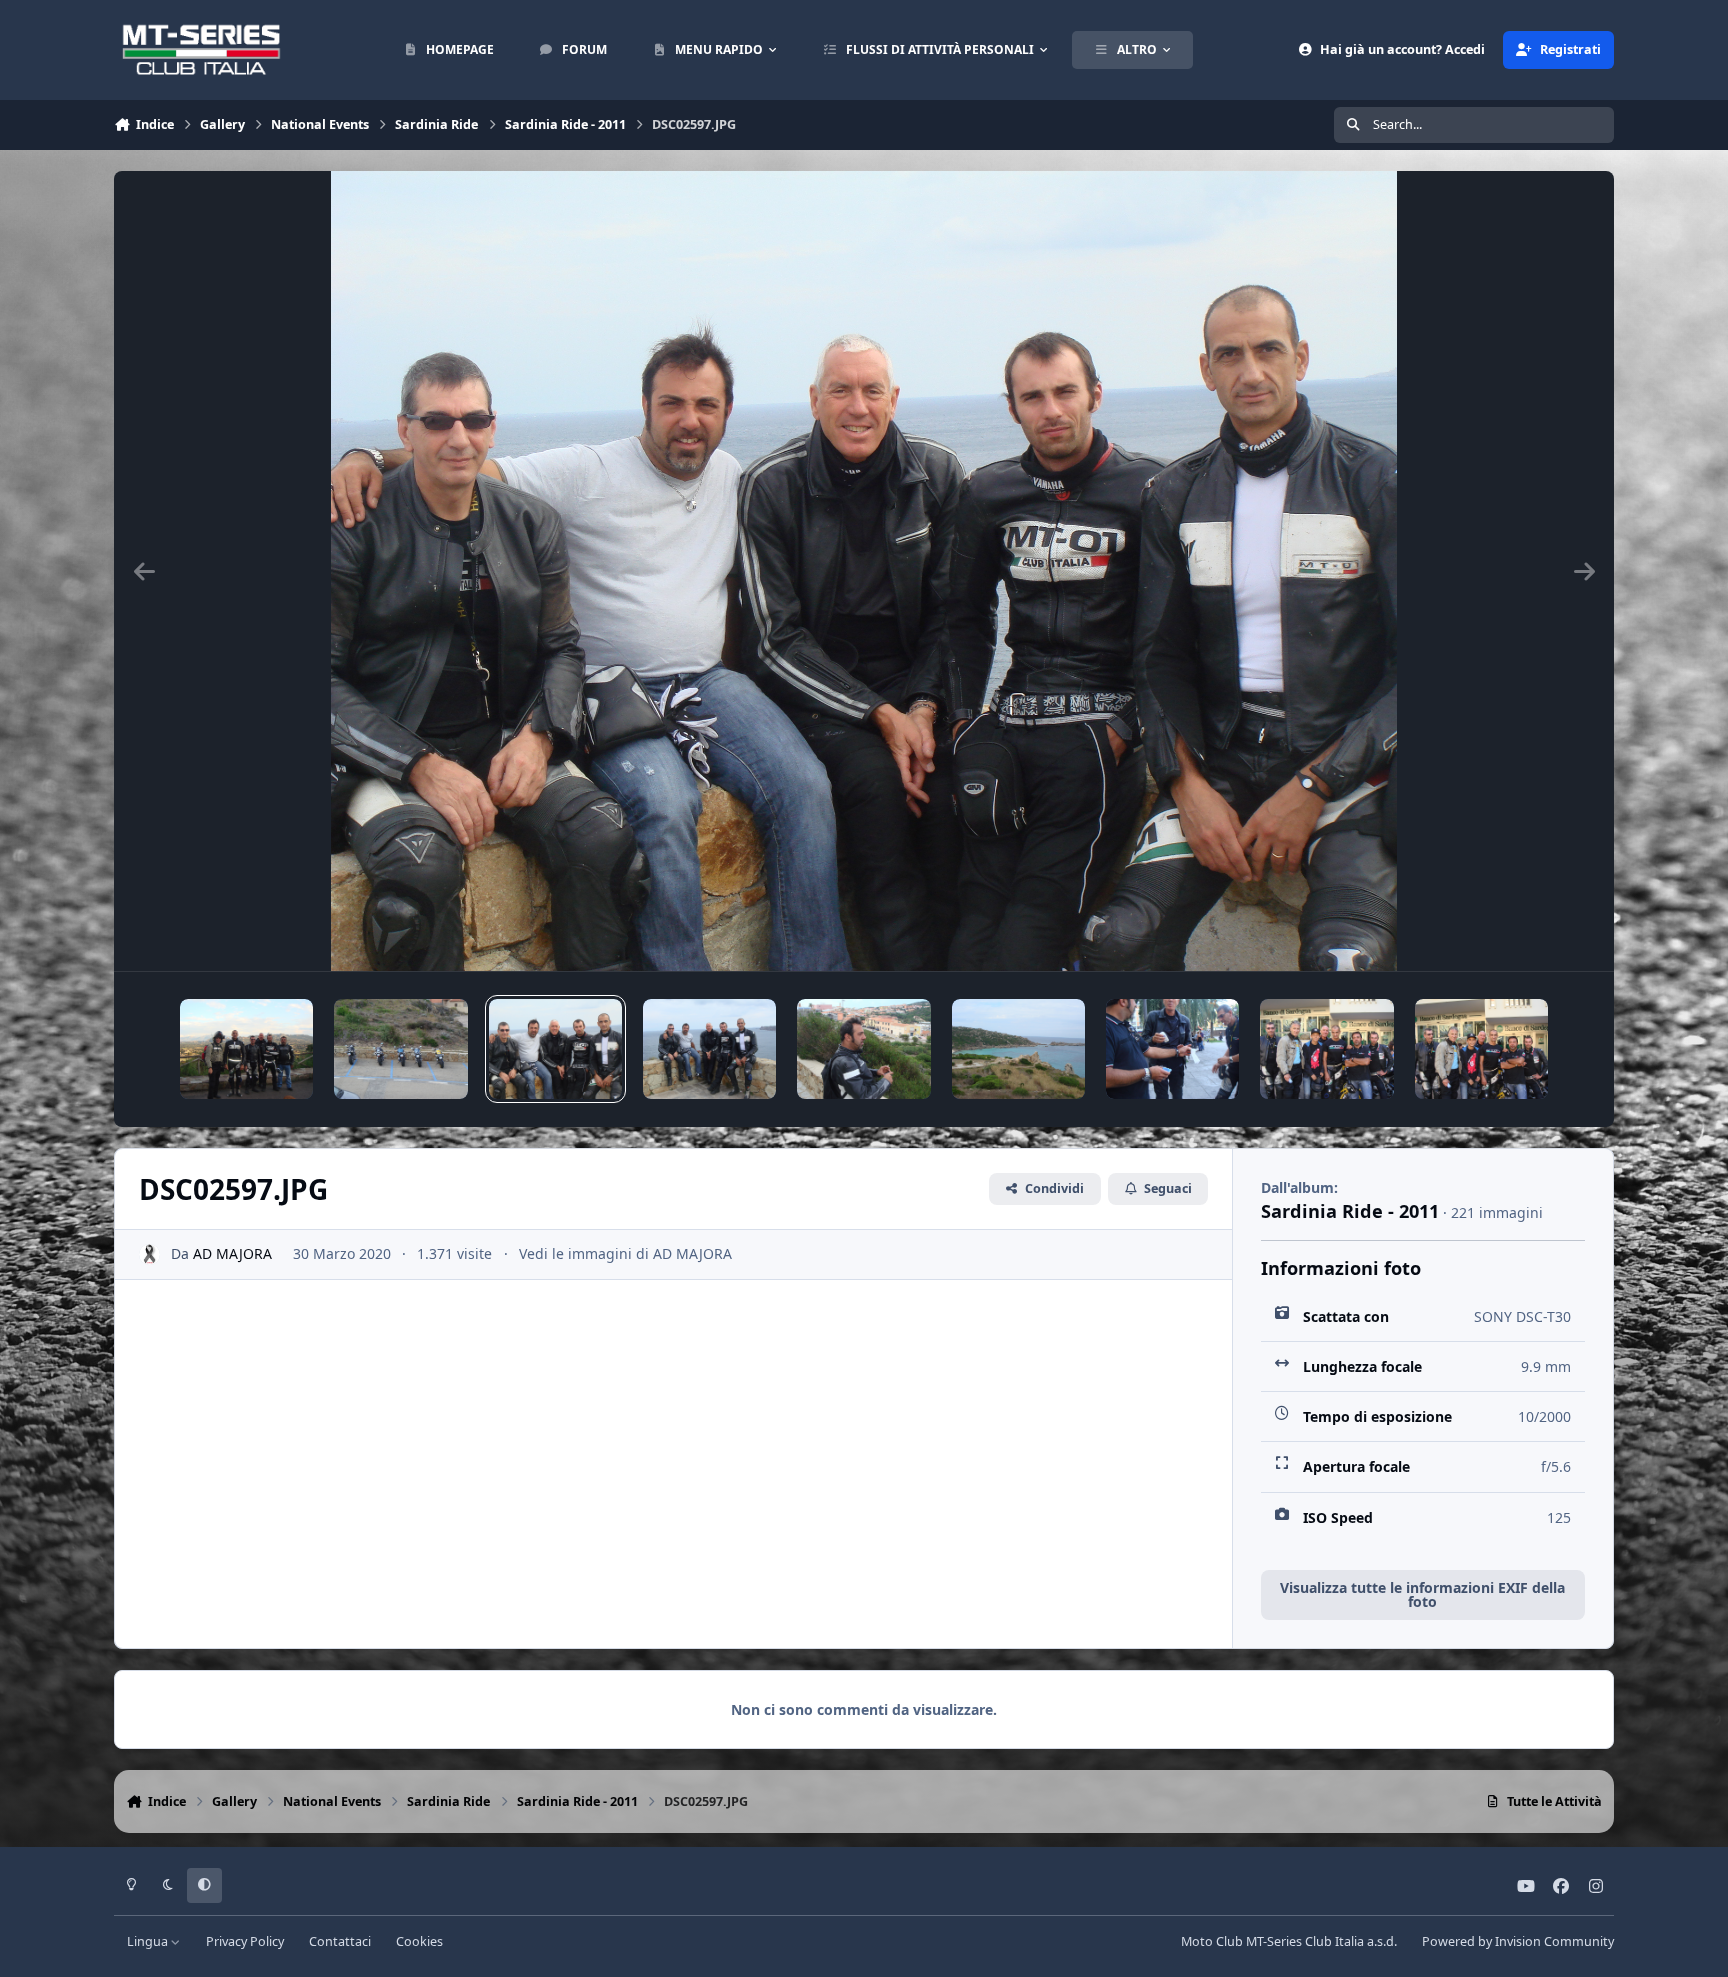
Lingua (149, 1941)
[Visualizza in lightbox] (864, 571)
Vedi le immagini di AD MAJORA (625, 1253)
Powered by (1518, 1941)
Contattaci (340, 1941)
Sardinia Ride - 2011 (1350, 1211)
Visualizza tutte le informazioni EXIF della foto (1422, 1594)
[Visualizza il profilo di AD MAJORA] (149, 1254)
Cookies (419, 1941)
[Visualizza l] (246, 1049)
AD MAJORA (232, 1253)
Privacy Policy (245, 1941)
